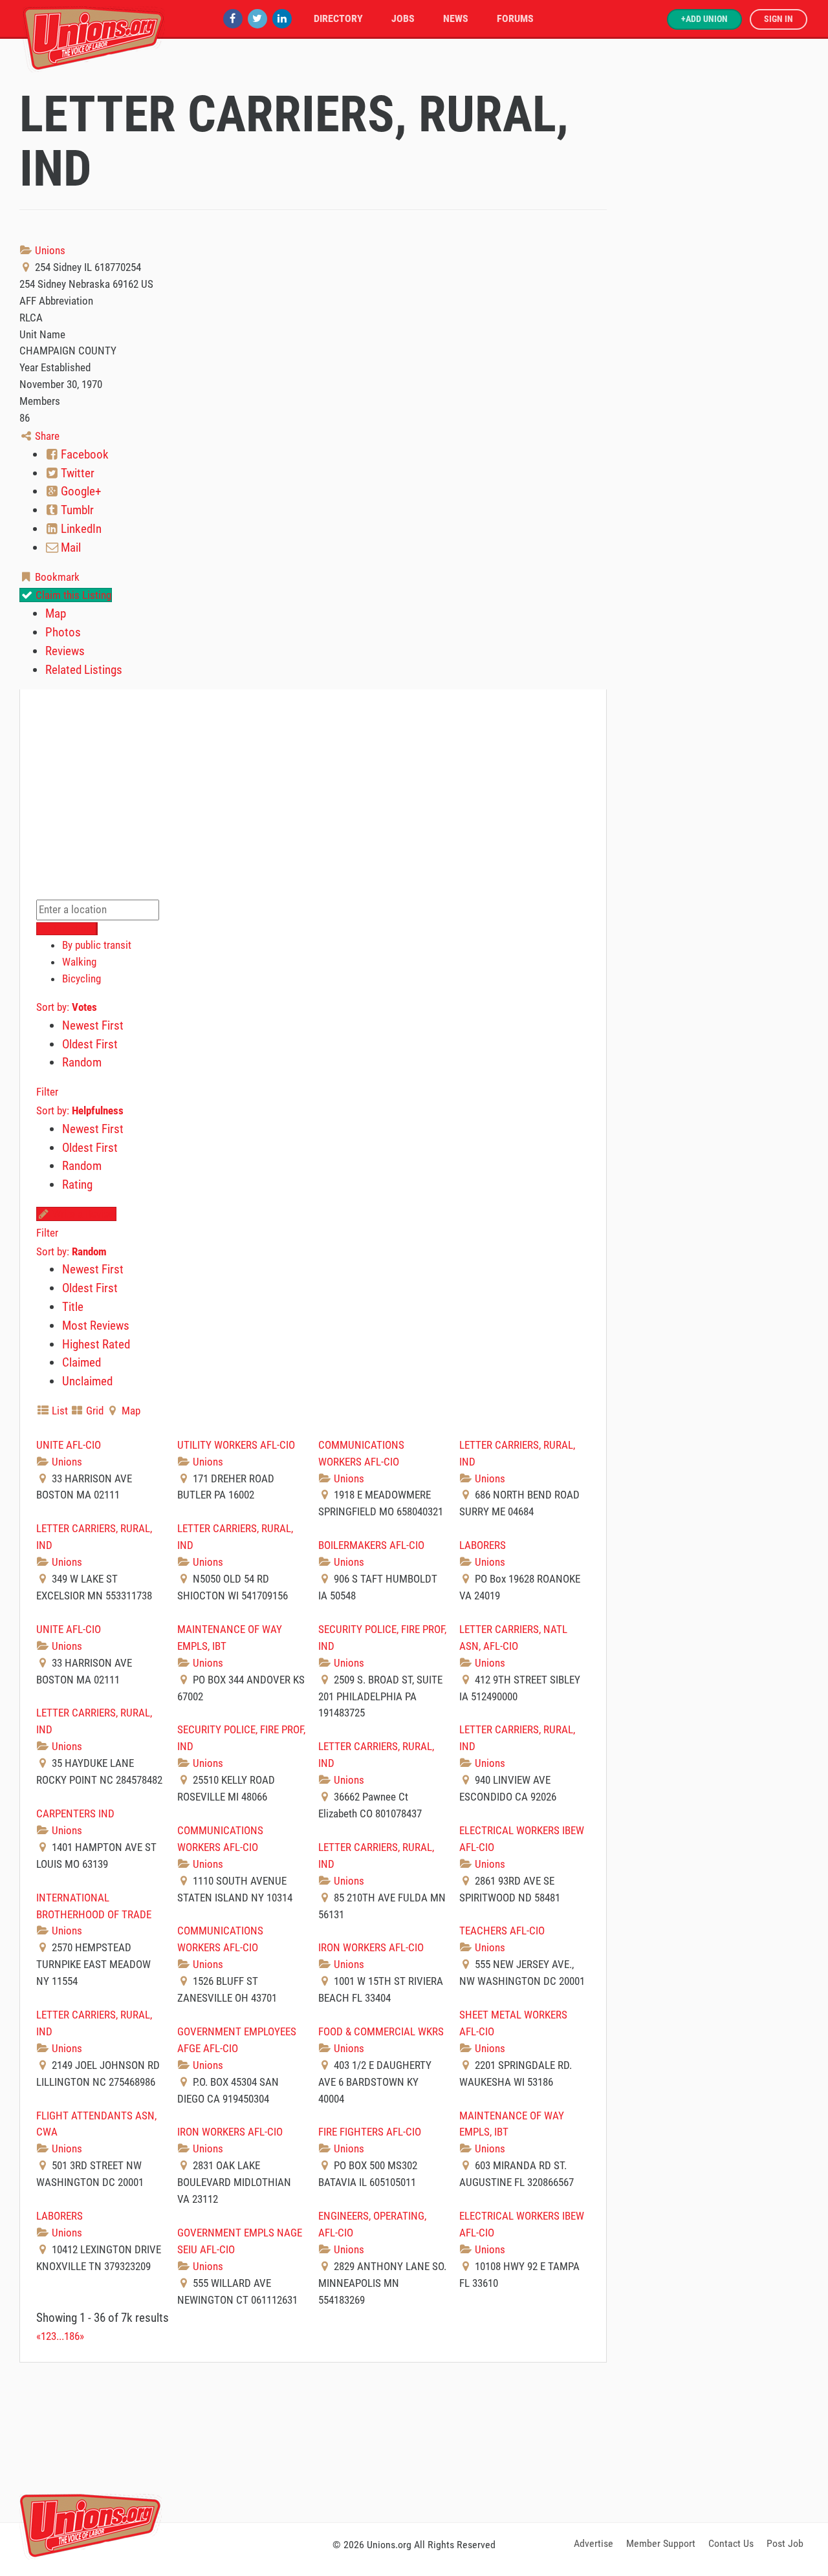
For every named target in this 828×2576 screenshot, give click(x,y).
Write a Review (83, 1214)
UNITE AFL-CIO (69, 1445)
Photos (63, 632)
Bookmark (56, 577)
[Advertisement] (414, 2440)
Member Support (661, 2543)
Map (56, 613)
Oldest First (90, 1044)
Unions (49, 250)
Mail (70, 547)
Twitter (76, 473)
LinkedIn (80, 529)
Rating (77, 1185)
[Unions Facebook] (233, 18)
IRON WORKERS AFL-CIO (371, 1947)
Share (46, 436)
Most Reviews (96, 1326)
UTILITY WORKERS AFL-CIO (236, 1445)
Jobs (403, 18)
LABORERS (483, 1545)
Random (82, 1062)
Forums (515, 18)
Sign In (779, 19)
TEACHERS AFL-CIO (502, 1931)
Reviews (65, 651)
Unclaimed (87, 1381)
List (59, 1411)
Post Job (785, 2543)
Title (73, 1307)
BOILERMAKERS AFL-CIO (371, 1545)
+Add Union (704, 19)
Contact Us (731, 2543)
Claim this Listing (72, 595)
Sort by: (67, 1007)
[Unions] (94, 37)
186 (72, 2336)
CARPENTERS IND (75, 1813)
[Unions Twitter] (257, 18)
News (456, 18)
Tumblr (76, 510)
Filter (47, 1092)
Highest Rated (96, 1344)
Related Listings (84, 670)
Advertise (594, 2543)
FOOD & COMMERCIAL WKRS (381, 2031)
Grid (93, 1411)
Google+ (80, 491)
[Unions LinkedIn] (282, 18)
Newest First (93, 1025)
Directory (338, 18)
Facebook (83, 454)
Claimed (82, 1362)
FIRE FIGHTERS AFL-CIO (370, 2132)
